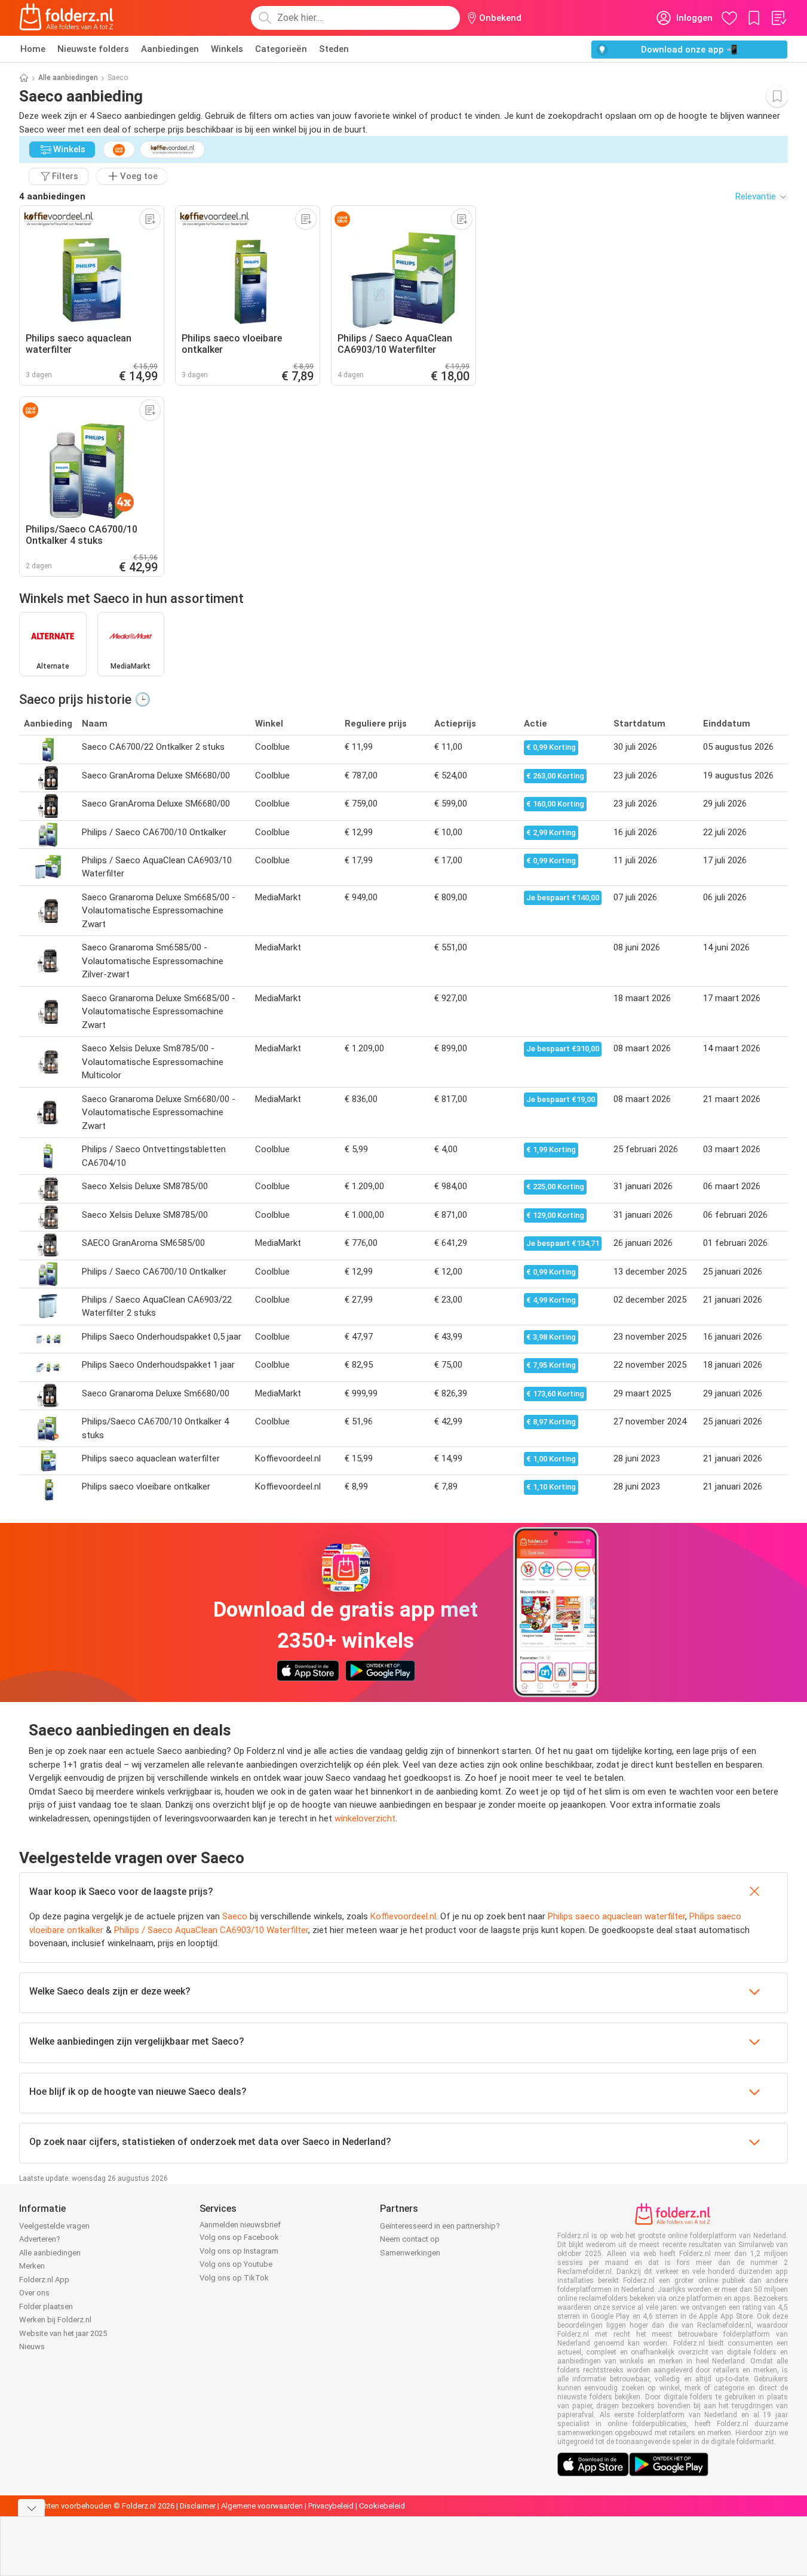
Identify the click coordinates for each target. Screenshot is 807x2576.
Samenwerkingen (410, 2253)
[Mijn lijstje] (778, 18)
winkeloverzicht (365, 1818)
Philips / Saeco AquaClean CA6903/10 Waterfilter (211, 1930)
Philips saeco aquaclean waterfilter (616, 1916)
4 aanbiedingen (52, 196)
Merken (32, 2266)
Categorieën (281, 49)
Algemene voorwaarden (262, 2506)
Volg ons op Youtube (236, 2264)
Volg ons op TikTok (234, 2278)
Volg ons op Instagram (239, 2251)
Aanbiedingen (170, 49)
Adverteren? (40, 2239)
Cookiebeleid (382, 2506)
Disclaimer (198, 2506)
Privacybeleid (331, 2506)
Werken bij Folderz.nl (55, 2320)
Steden (334, 49)
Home (33, 49)
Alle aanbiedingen (68, 78)
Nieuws (32, 2346)
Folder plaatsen (46, 2306)
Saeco (235, 1916)
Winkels (227, 49)
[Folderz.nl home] (66, 18)
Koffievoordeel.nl (403, 1916)
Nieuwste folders (93, 49)
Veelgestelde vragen (54, 2226)
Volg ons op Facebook (239, 2237)
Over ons (34, 2293)
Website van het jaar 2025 (63, 2333)
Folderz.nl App (44, 2280)
